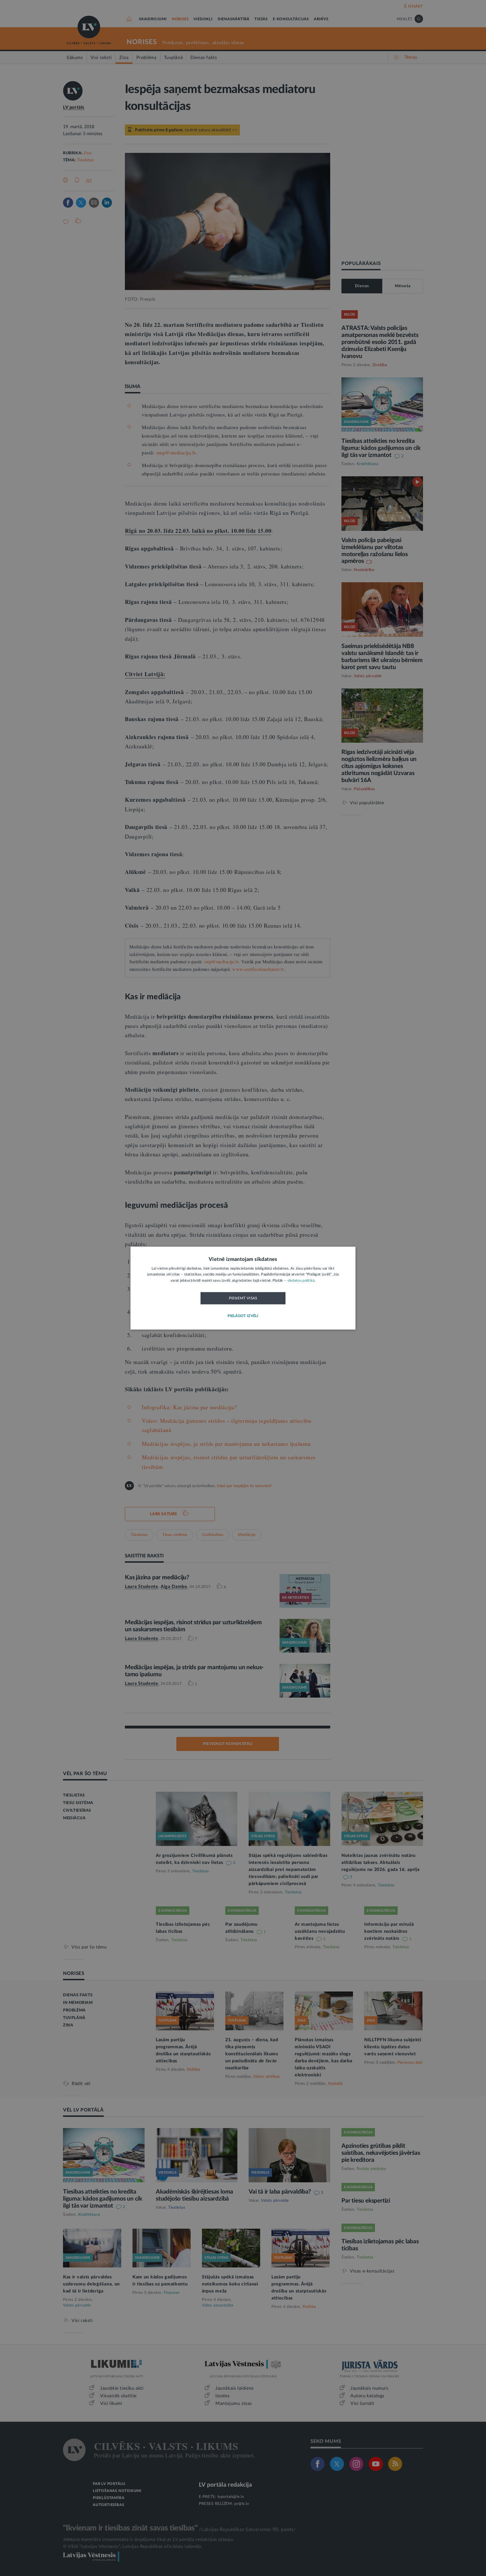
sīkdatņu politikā (301, 1281)
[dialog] (243, 1288)
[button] (243, 1316)
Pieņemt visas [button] (243, 1299)
